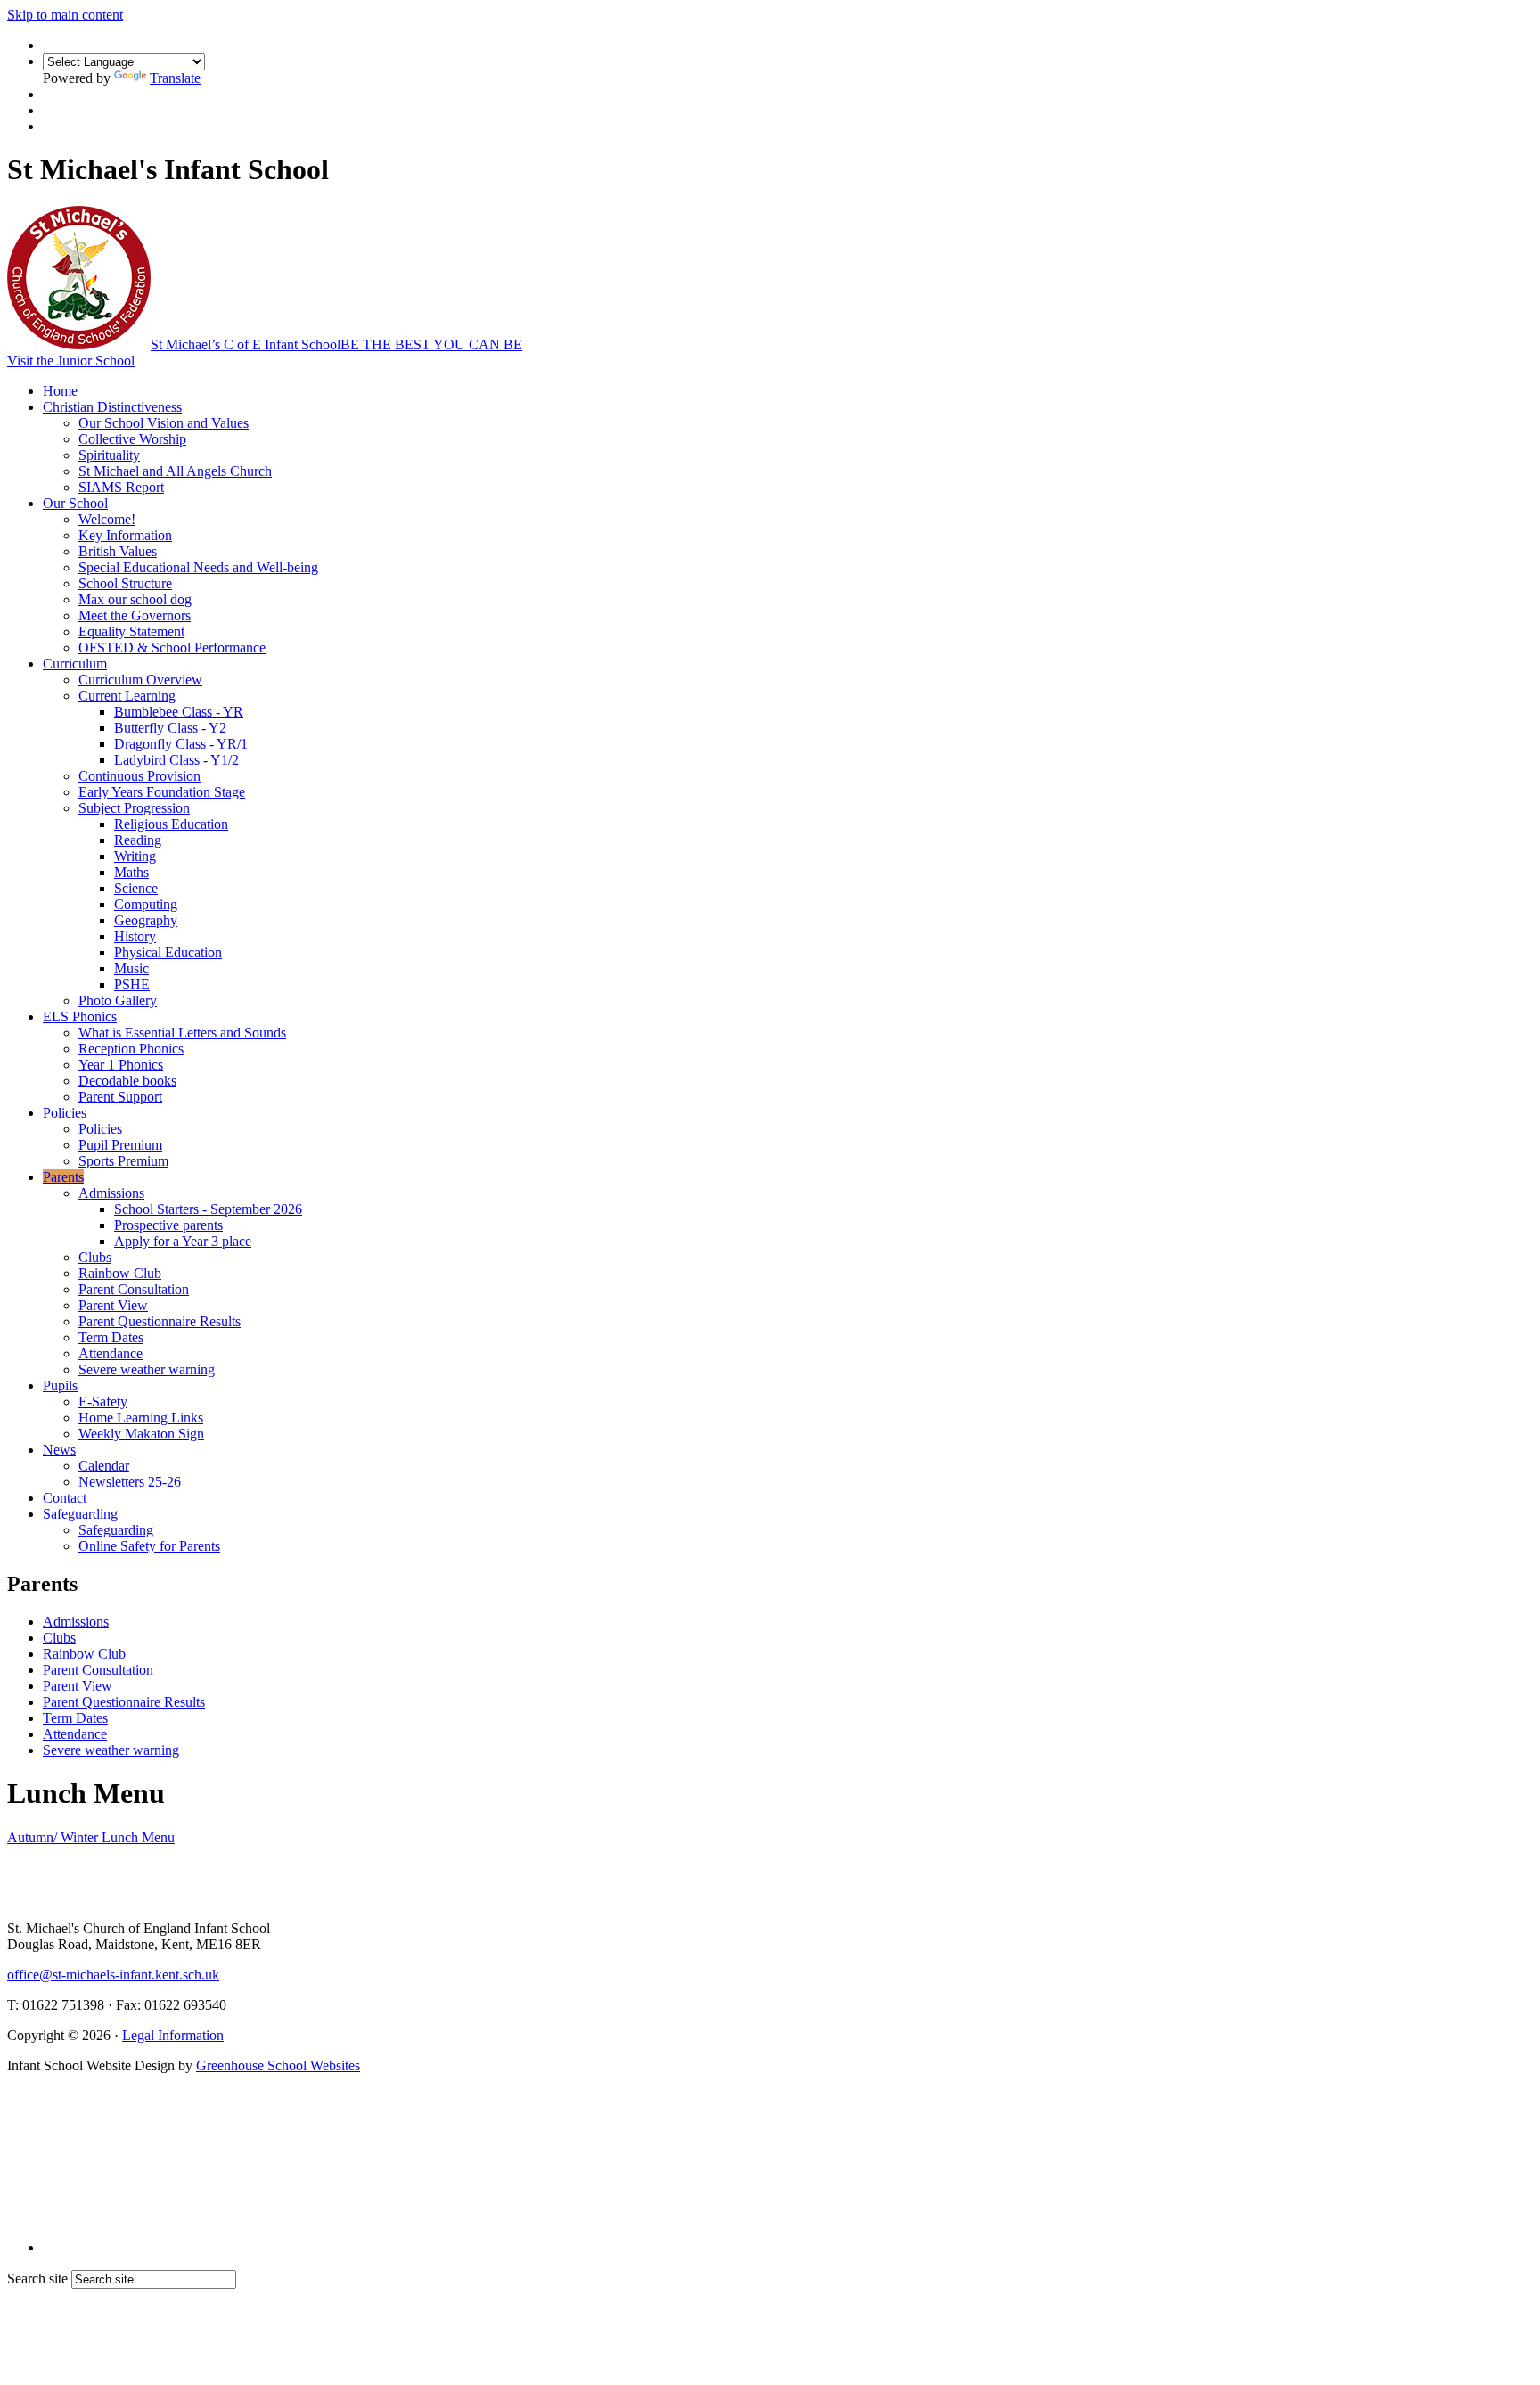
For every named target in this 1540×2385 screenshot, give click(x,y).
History (135, 936)
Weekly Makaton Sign (141, 1434)
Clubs (95, 1257)
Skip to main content (65, 15)
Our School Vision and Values (164, 423)
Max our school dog (135, 599)
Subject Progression (134, 808)
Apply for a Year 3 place (183, 1241)
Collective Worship (132, 439)
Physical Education (168, 952)
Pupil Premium (120, 1145)
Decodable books (127, 1081)
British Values (118, 551)
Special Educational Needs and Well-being (198, 567)
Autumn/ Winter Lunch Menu (91, 1837)
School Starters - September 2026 (208, 1209)
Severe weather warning (147, 1369)
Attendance (111, 1353)
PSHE (132, 984)
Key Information (125, 535)
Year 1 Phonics (121, 1065)
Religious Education (171, 824)
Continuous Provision (139, 776)
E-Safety (103, 1401)
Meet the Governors (135, 615)
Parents (63, 1177)
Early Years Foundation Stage (162, 792)
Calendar (104, 1466)
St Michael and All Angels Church (175, 471)
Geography (146, 920)
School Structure (125, 583)
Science (136, 888)
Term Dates (111, 1337)
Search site (37, 2278)
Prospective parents (168, 1225)
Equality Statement (131, 631)
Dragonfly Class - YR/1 (181, 744)
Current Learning (127, 696)
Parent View (113, 1305)
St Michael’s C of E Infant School (336, 344)
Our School (75, 503)
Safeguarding (80, 1514)
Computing (146, 904)
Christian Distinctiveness (112, 407)
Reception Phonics (131, 1049)
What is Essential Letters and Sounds (182, 1033)
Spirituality (109, 455)
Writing (135, 856)
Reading (138, 840)
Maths (131, 872)
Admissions (111, 1193)
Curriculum (75, 664)
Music (131, 968)
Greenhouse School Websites (278, 2065)
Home (60, 391)
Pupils (60, 1385)
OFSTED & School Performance (172, 647)
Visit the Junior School (71, 361)
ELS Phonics (80, 1016)
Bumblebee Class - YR (179, 712)
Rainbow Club (120, 1273)
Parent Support (120, 1097)
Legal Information (173, 2035)
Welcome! (107, 519)
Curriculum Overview (140, 680)
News (59, 1450)
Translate (175, 78)
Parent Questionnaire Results (160, 1321)
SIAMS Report (121, 487)
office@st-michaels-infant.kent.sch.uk (113, 1975)
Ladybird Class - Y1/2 (176, 760)
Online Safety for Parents (149, 1546)
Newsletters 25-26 (130, 1482)
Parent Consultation (134, 1289)
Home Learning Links (141, 1418)
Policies (65, 1113)
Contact (65, 1498)
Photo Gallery (118, 1000)
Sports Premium (123, 1161)
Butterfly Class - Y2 (170, 728)
